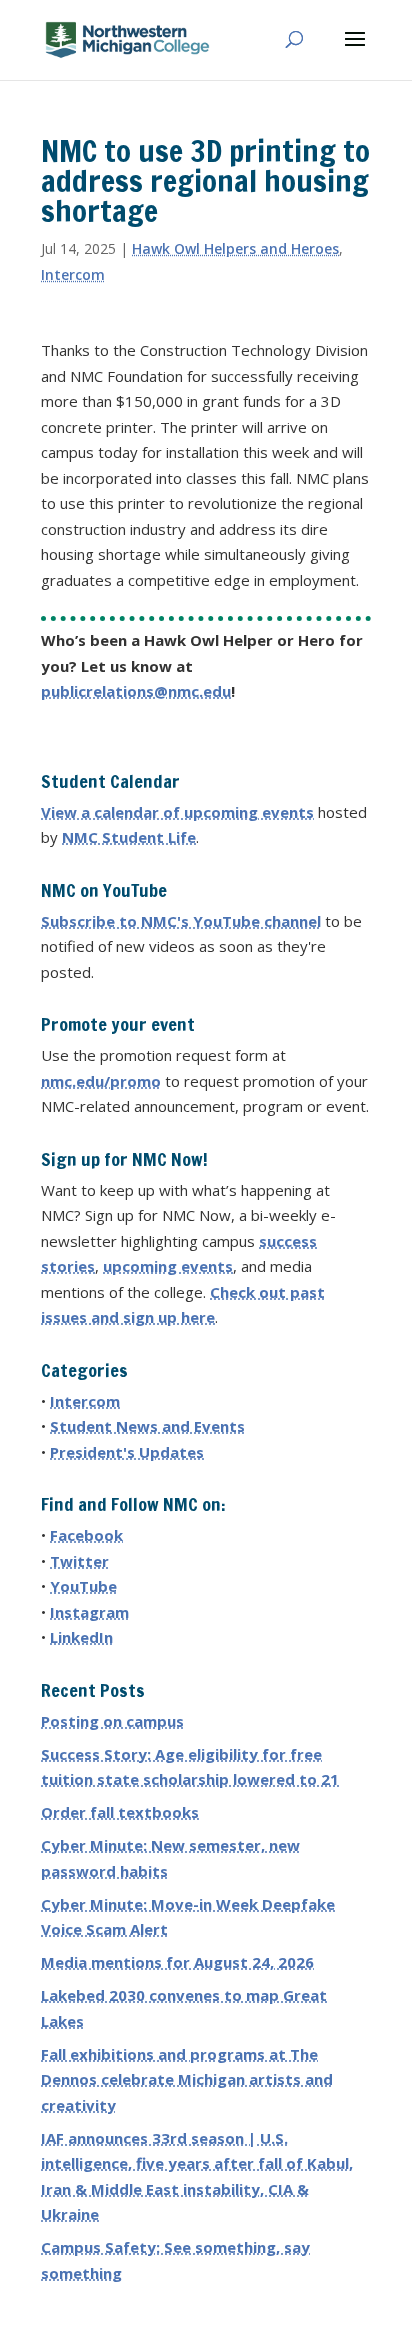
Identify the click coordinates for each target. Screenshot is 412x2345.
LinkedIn (81, 1637)
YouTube (83, 1586)
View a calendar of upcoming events (177, 812)
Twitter (79, 1561)
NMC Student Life (129, 837)
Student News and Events (147, 1426)
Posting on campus (112, 1721)
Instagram (89, 1612)
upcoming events (168, 1266)
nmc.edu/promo (101, 1081)
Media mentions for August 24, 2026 (177, 1962)
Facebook (86, 1535)
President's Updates (127, 1452)
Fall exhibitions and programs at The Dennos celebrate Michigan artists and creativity (187, 2079)
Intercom (73, 274)
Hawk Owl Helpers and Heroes (235, 248)
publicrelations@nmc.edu (136, 691)
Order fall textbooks (120, 1812)
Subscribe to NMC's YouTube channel (181, 921)
